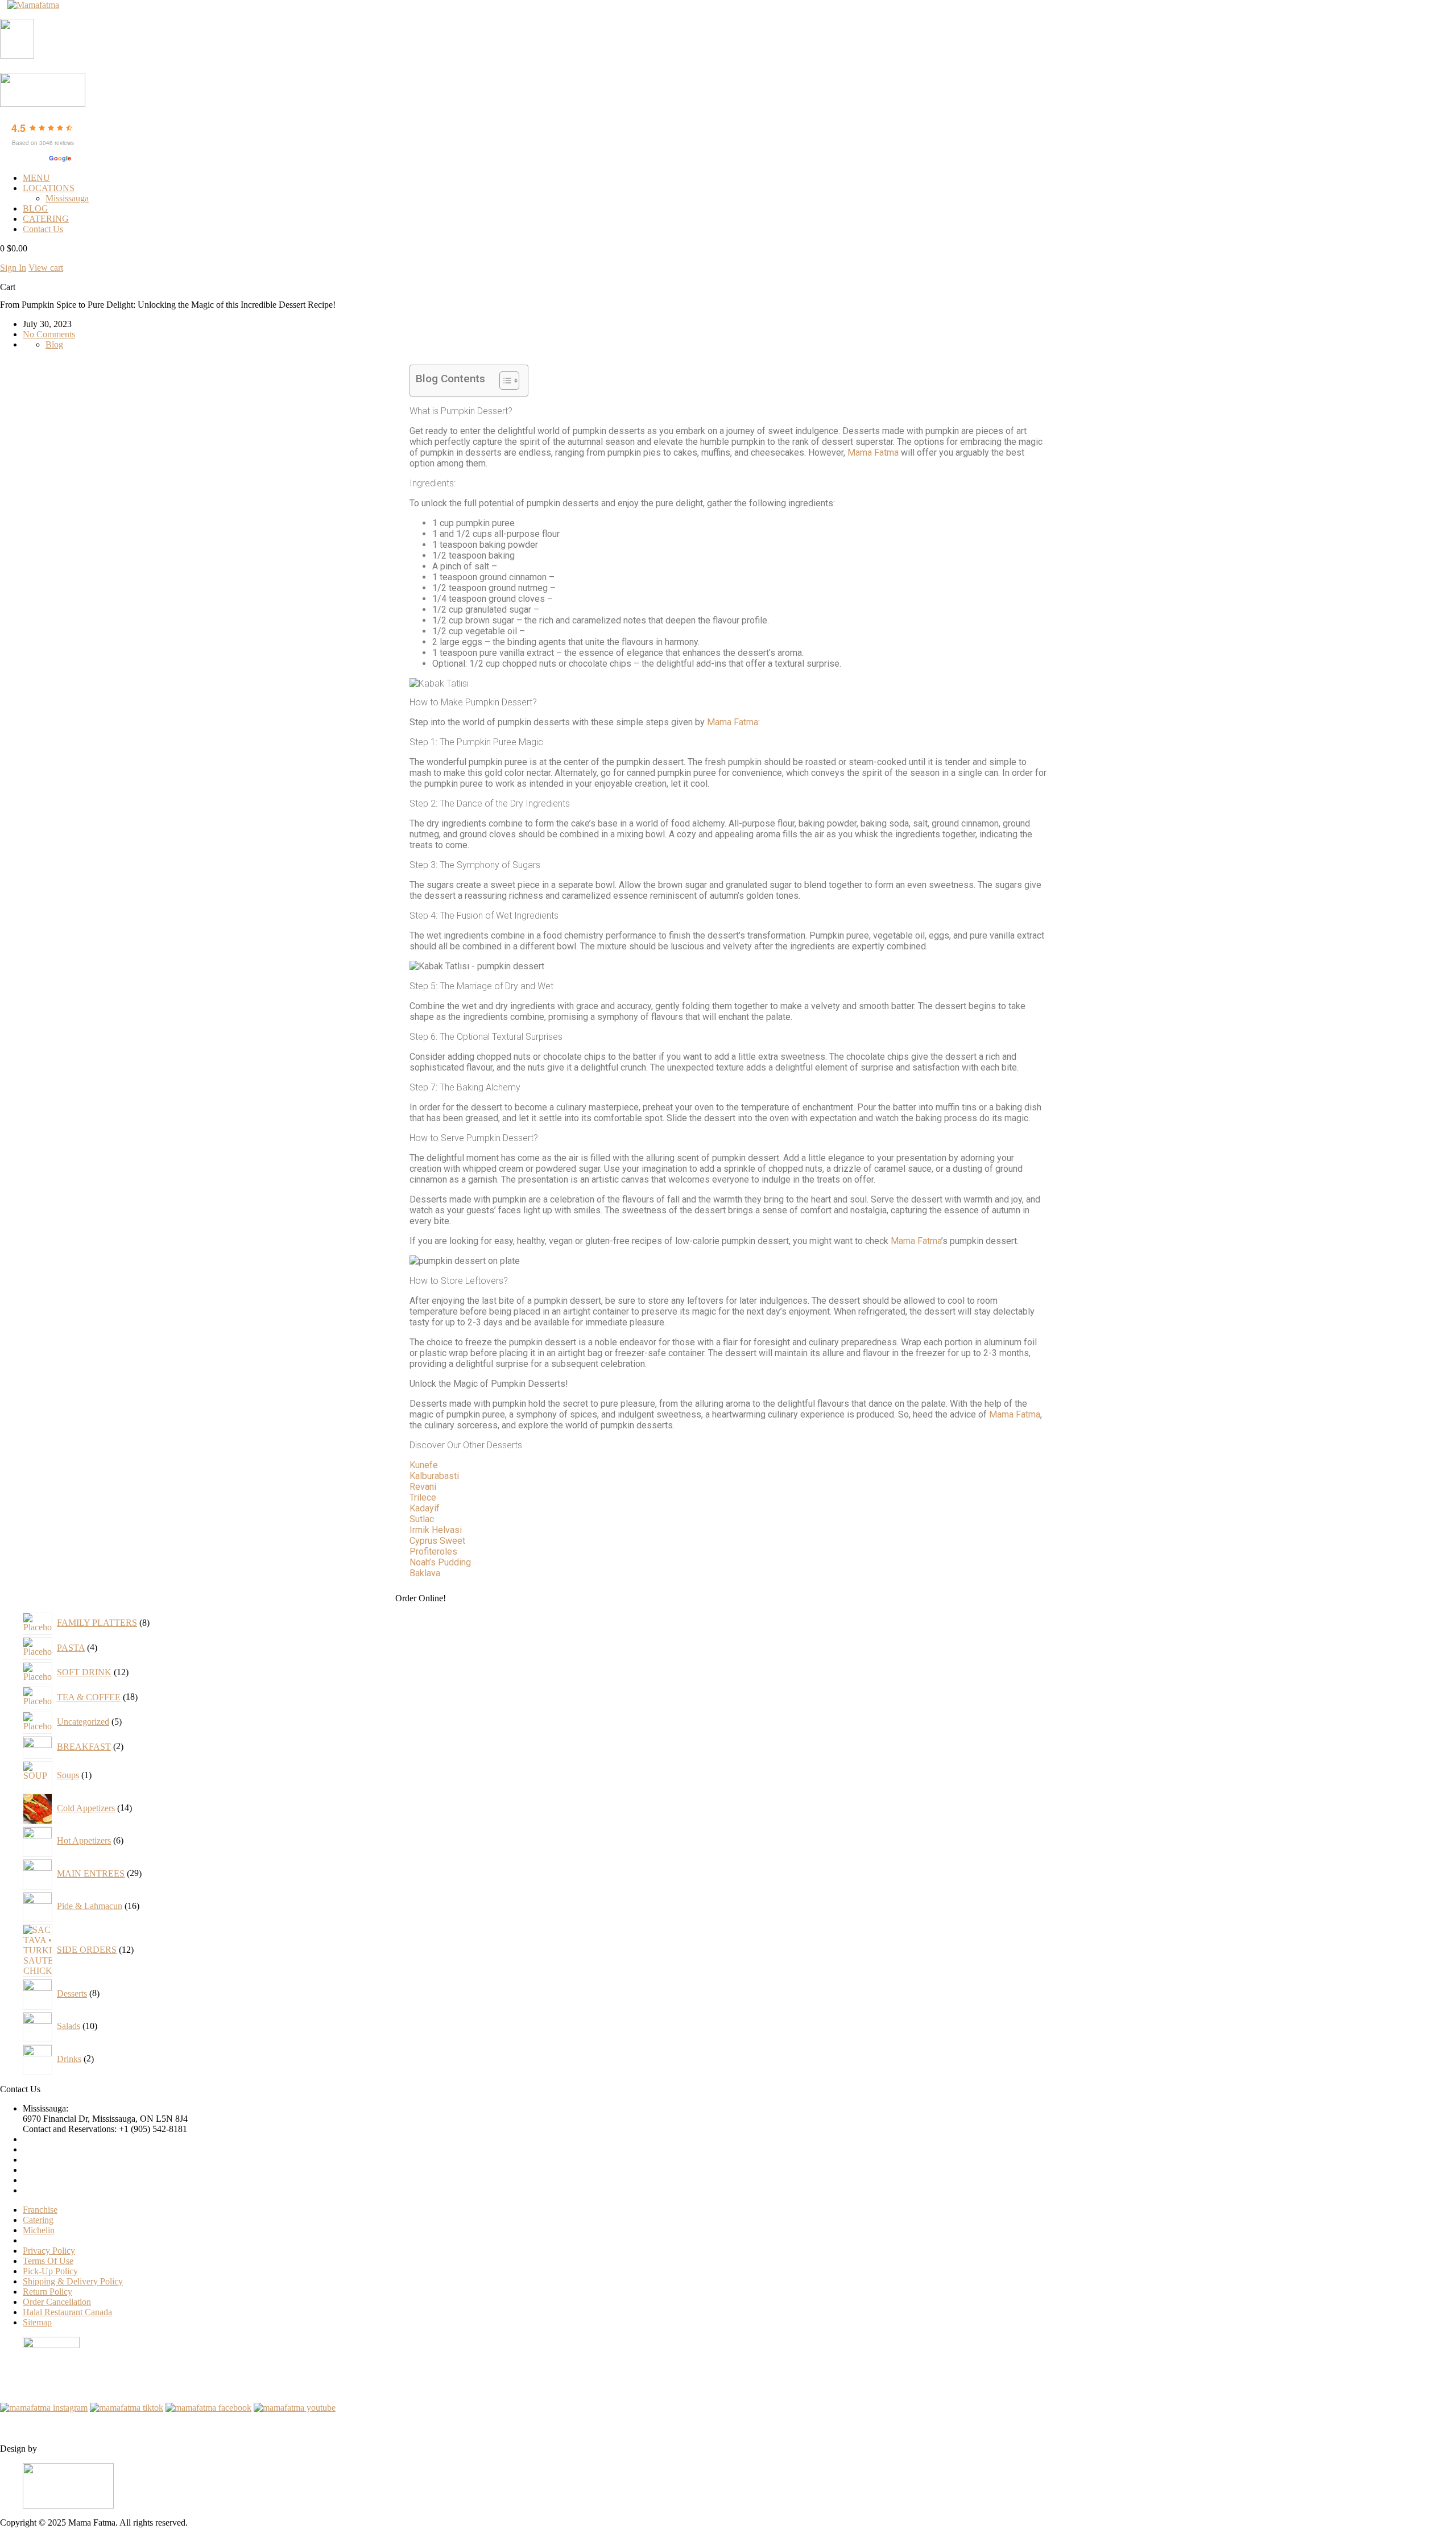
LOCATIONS (49, 188)
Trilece (423, 1497)
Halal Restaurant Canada (67, 2312)
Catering (38, 2220)
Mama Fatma (873, 453)
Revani (423, 1487)
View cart (46, 268)
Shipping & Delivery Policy (73, 2281)
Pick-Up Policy (50, 2271)
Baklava (425, 1573)
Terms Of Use (48, 2261)
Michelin (39, 2230)
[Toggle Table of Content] (504, 381)
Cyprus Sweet (437, 1541)
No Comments (49, 334)
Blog (54, 344)
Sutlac (422, 1519)
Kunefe (424, 1465)
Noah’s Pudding (440, 1562)
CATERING (46, 219)
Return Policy (47, 2292)
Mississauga (67, 198)
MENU (36, 178)
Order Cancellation (57, 2302)
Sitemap (37, 2322)
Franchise (40, 2210)
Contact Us (43, 229)
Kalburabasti (434, 1476)
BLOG (36, 208)
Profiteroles (433, 1551)
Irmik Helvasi (436, 1530)
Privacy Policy (49, 2251)
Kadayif (425, 1508)
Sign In (13, 268)
